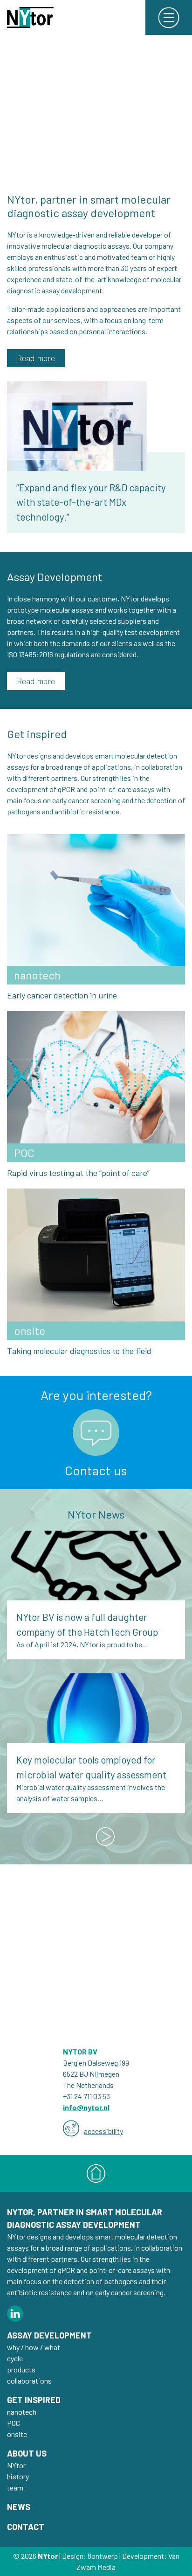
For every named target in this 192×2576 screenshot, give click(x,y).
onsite (17, 2434)
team (15, 2487)
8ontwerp (103, 2556)
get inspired (34, 2400)
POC (14, 2423)
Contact (26, 2527)
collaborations (29, 2381)
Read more (36, 358)
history (18, 2476)
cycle (15, 2358)
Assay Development (49, 2335)
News (19, 2507)
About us (27, 2453)
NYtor (16, 2465)
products (21, 2369)
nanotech (22, 2412)
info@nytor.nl (86, 2107)
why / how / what (34, 2347)
